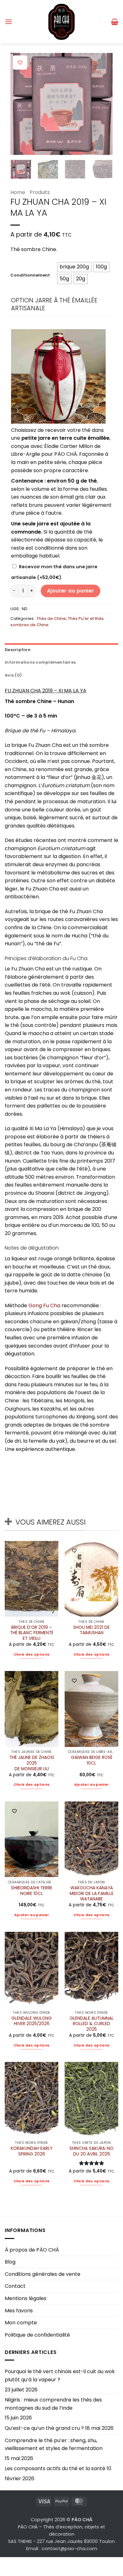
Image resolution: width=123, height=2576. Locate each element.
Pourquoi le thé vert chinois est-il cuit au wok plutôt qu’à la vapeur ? (60, 2376)
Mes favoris (19, 2311)
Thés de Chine (51, 618)
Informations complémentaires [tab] (40, 662)
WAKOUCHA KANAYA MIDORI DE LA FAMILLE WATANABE (92, 1894)
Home (18, 192)
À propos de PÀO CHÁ (32, 2250)
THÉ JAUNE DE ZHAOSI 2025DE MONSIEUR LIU (32, 1763)
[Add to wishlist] (20, 63)
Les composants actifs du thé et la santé (55, 2468)
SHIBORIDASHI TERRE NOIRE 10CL (32, 1891)
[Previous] (20, 104)
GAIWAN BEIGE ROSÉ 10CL (92, 1760)
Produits (40, 192)
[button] (9, 22)
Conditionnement (30, 275)
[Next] (102, 104)
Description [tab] (18, 650)
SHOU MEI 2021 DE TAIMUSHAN (91, 1630)
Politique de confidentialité (37, 2335)
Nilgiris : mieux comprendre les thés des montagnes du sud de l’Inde (53, 2404)
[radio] (74, 267)
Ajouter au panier (71, 591)
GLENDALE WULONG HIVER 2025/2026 (32, 2021)
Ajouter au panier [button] (92, 1785)
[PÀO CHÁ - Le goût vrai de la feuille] (61, 22)
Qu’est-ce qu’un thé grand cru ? (44, 2428)
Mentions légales (26, 2298)
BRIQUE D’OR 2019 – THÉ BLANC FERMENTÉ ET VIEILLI (32, 1633)
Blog (10, 2262)
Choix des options (32, 1654)
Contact (15, 2286)
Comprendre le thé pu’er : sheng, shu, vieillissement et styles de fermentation (54, 2444)
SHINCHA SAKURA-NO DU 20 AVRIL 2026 (91, 2151)
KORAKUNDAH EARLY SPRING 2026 (32, 2151)
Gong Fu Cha (44, 1305)
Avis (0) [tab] (13, 675)
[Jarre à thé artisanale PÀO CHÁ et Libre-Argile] (58, 376)
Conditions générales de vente (43, 2274)
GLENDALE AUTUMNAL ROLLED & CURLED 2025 (92, 2024)
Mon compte (21, 2323)
